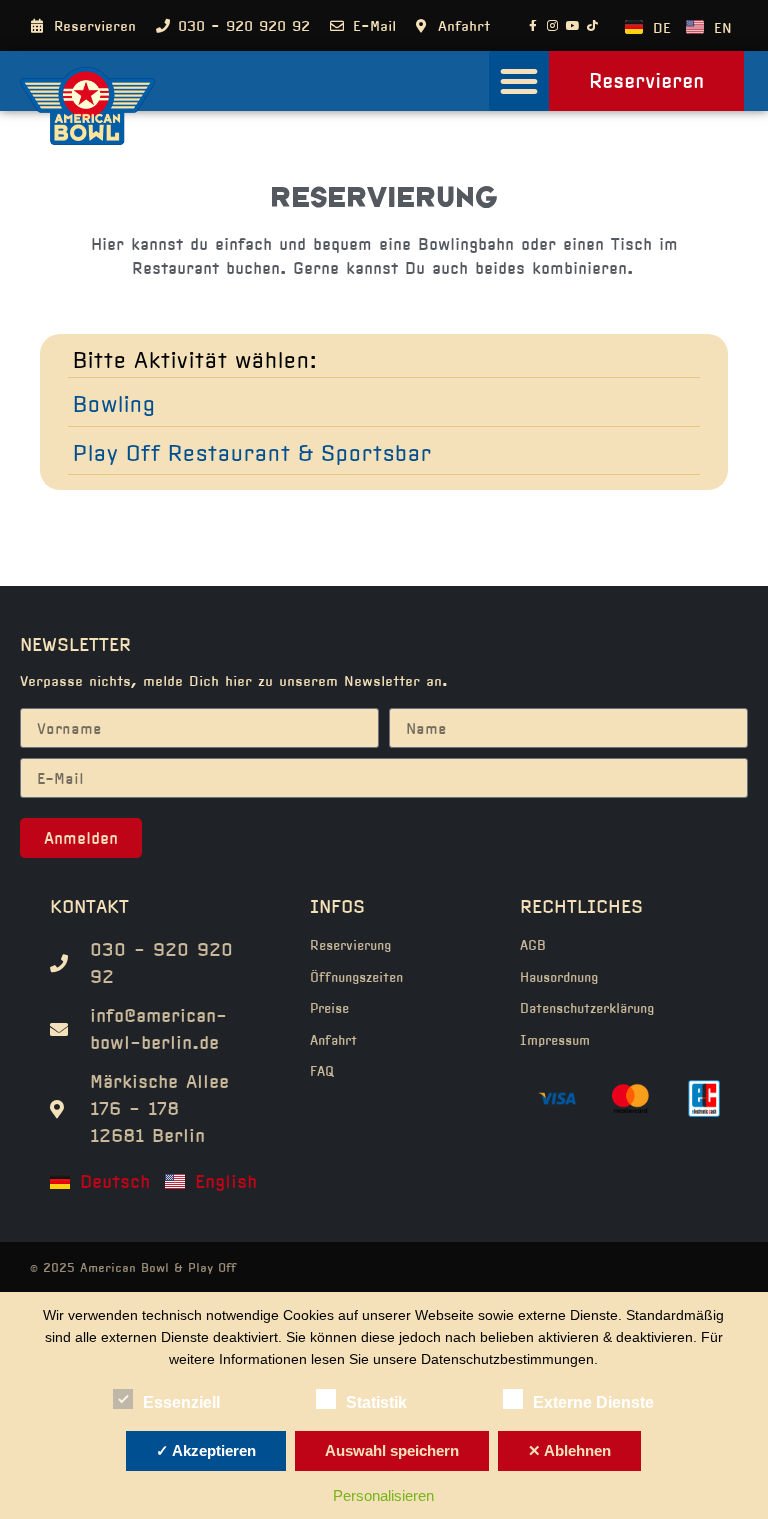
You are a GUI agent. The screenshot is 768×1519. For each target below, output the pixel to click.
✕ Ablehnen (569, 1450)
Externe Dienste (593, 1402)
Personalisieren (383, 1495)
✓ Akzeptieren (206, 1450)
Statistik (376, 1402)
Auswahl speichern (392, 1450)
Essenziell (181, 1402)
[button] (519, 81)
